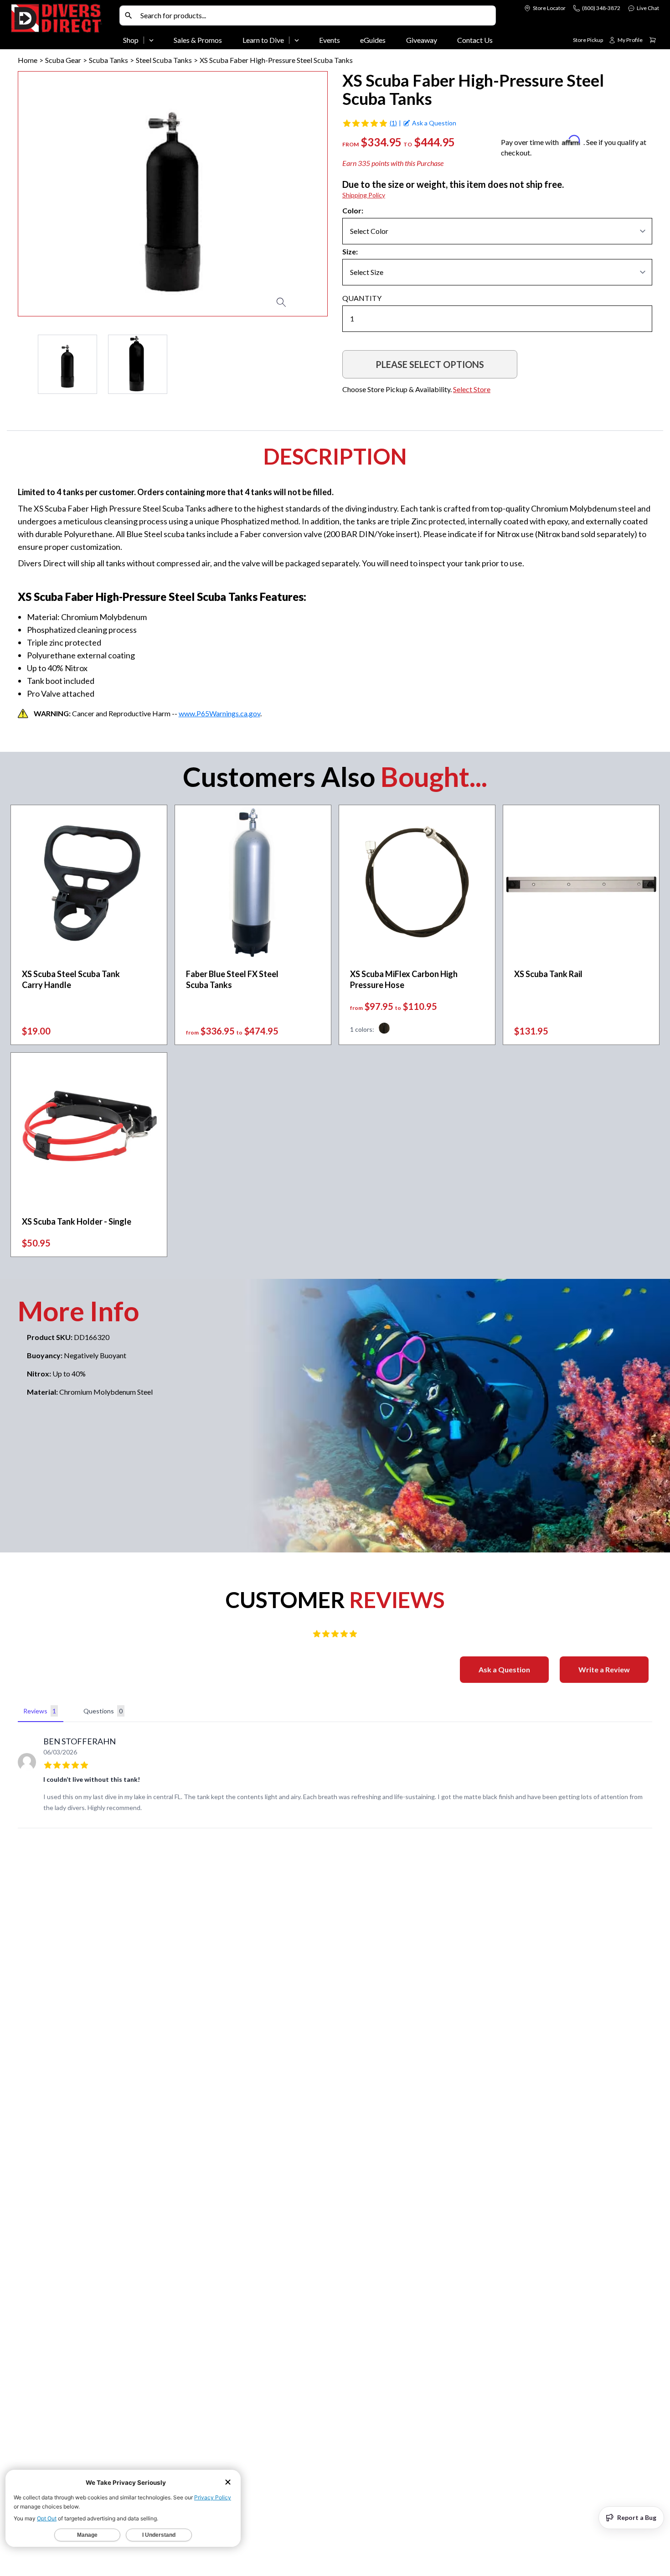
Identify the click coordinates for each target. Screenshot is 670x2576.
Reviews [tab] (40, 1711)
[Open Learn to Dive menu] (297, 40)
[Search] (129, 16)
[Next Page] (320, 364)
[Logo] (63, 26)
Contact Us (475, 40)
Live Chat (648, 8)
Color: (353, 210)
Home (28, 60)
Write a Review (604, 1669)
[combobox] (316, 16)
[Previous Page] (25, 364)
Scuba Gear (63, 60)
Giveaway (422, 40)
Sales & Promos (198, 40)
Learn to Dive (263, 40)
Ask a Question (504, 1669)
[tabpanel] (335, 1777)
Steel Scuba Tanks (164, 60)
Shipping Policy (364, 195)
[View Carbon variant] (384, 1029)
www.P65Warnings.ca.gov (219, 713)
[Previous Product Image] (51, 194)
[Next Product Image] (294, 194)
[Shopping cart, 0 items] (653, 40)
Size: (350, 251)
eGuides (373, 40)
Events (330, 40)
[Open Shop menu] (151, 40)
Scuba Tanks (108, 60)
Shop (131, 40)
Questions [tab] (103, 1711)
